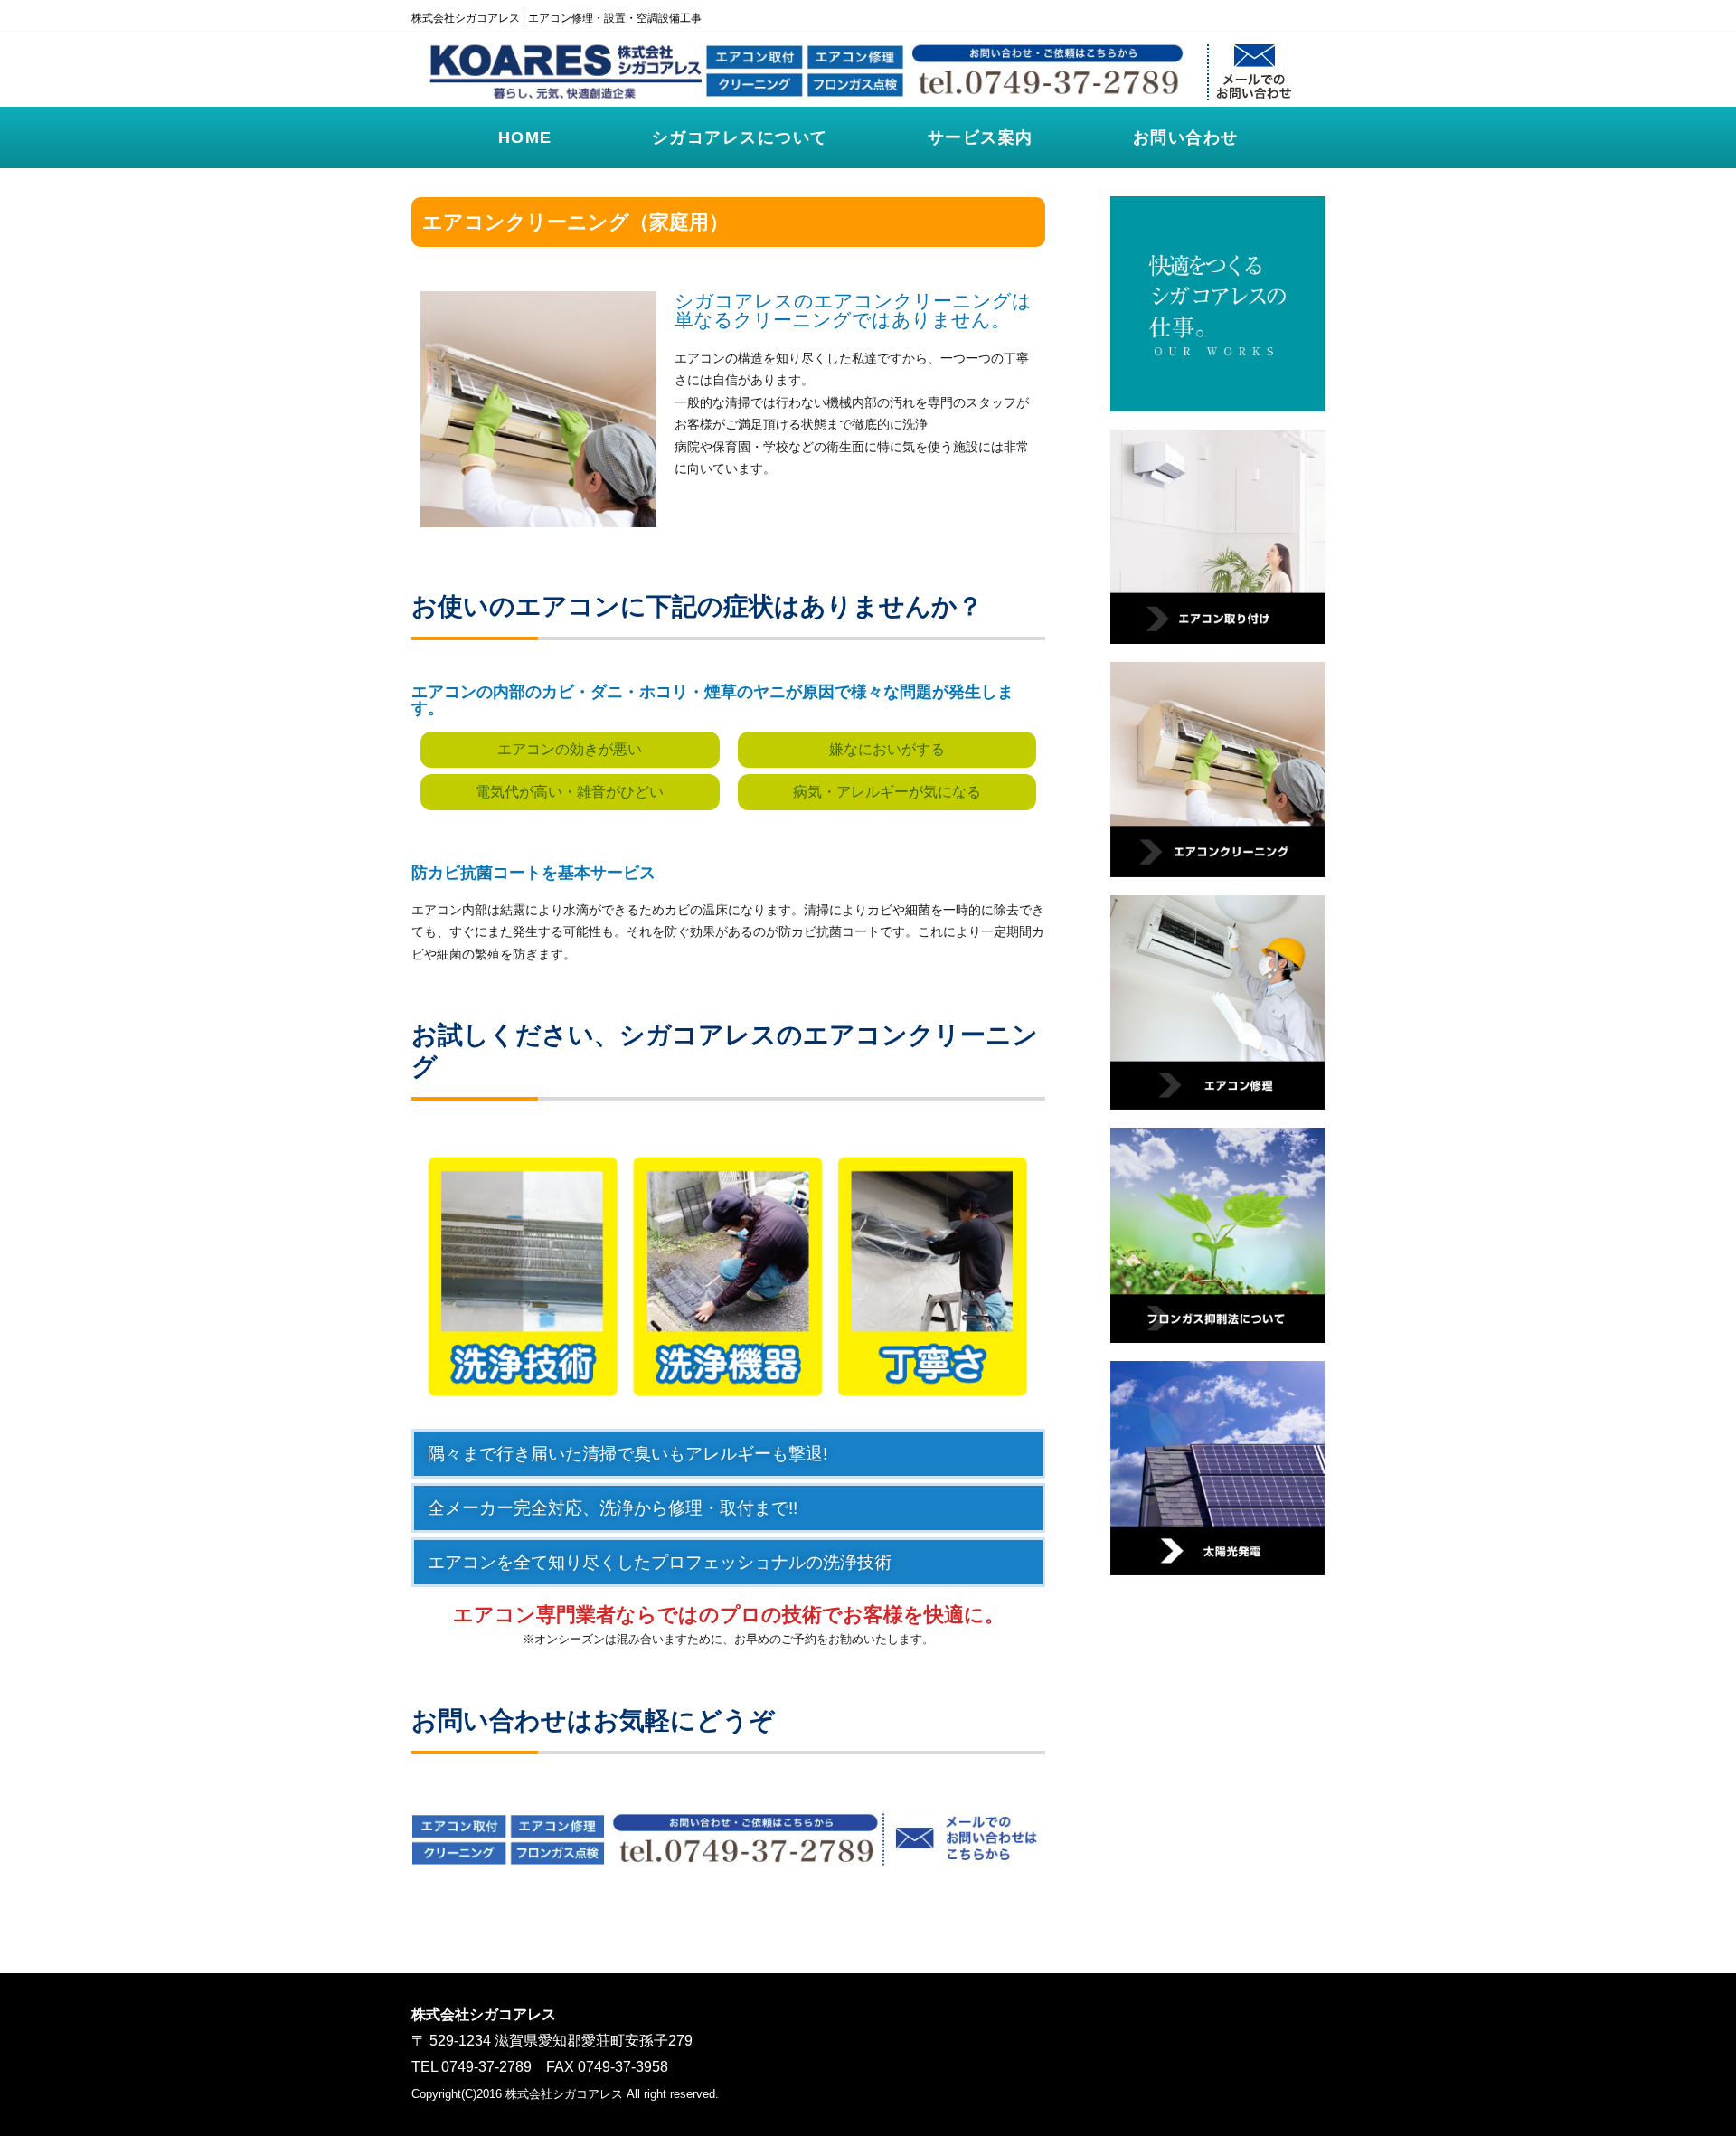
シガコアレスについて (740, 137)
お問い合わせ (1186, 137)
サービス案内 (981, 137)
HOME (525, 137)
